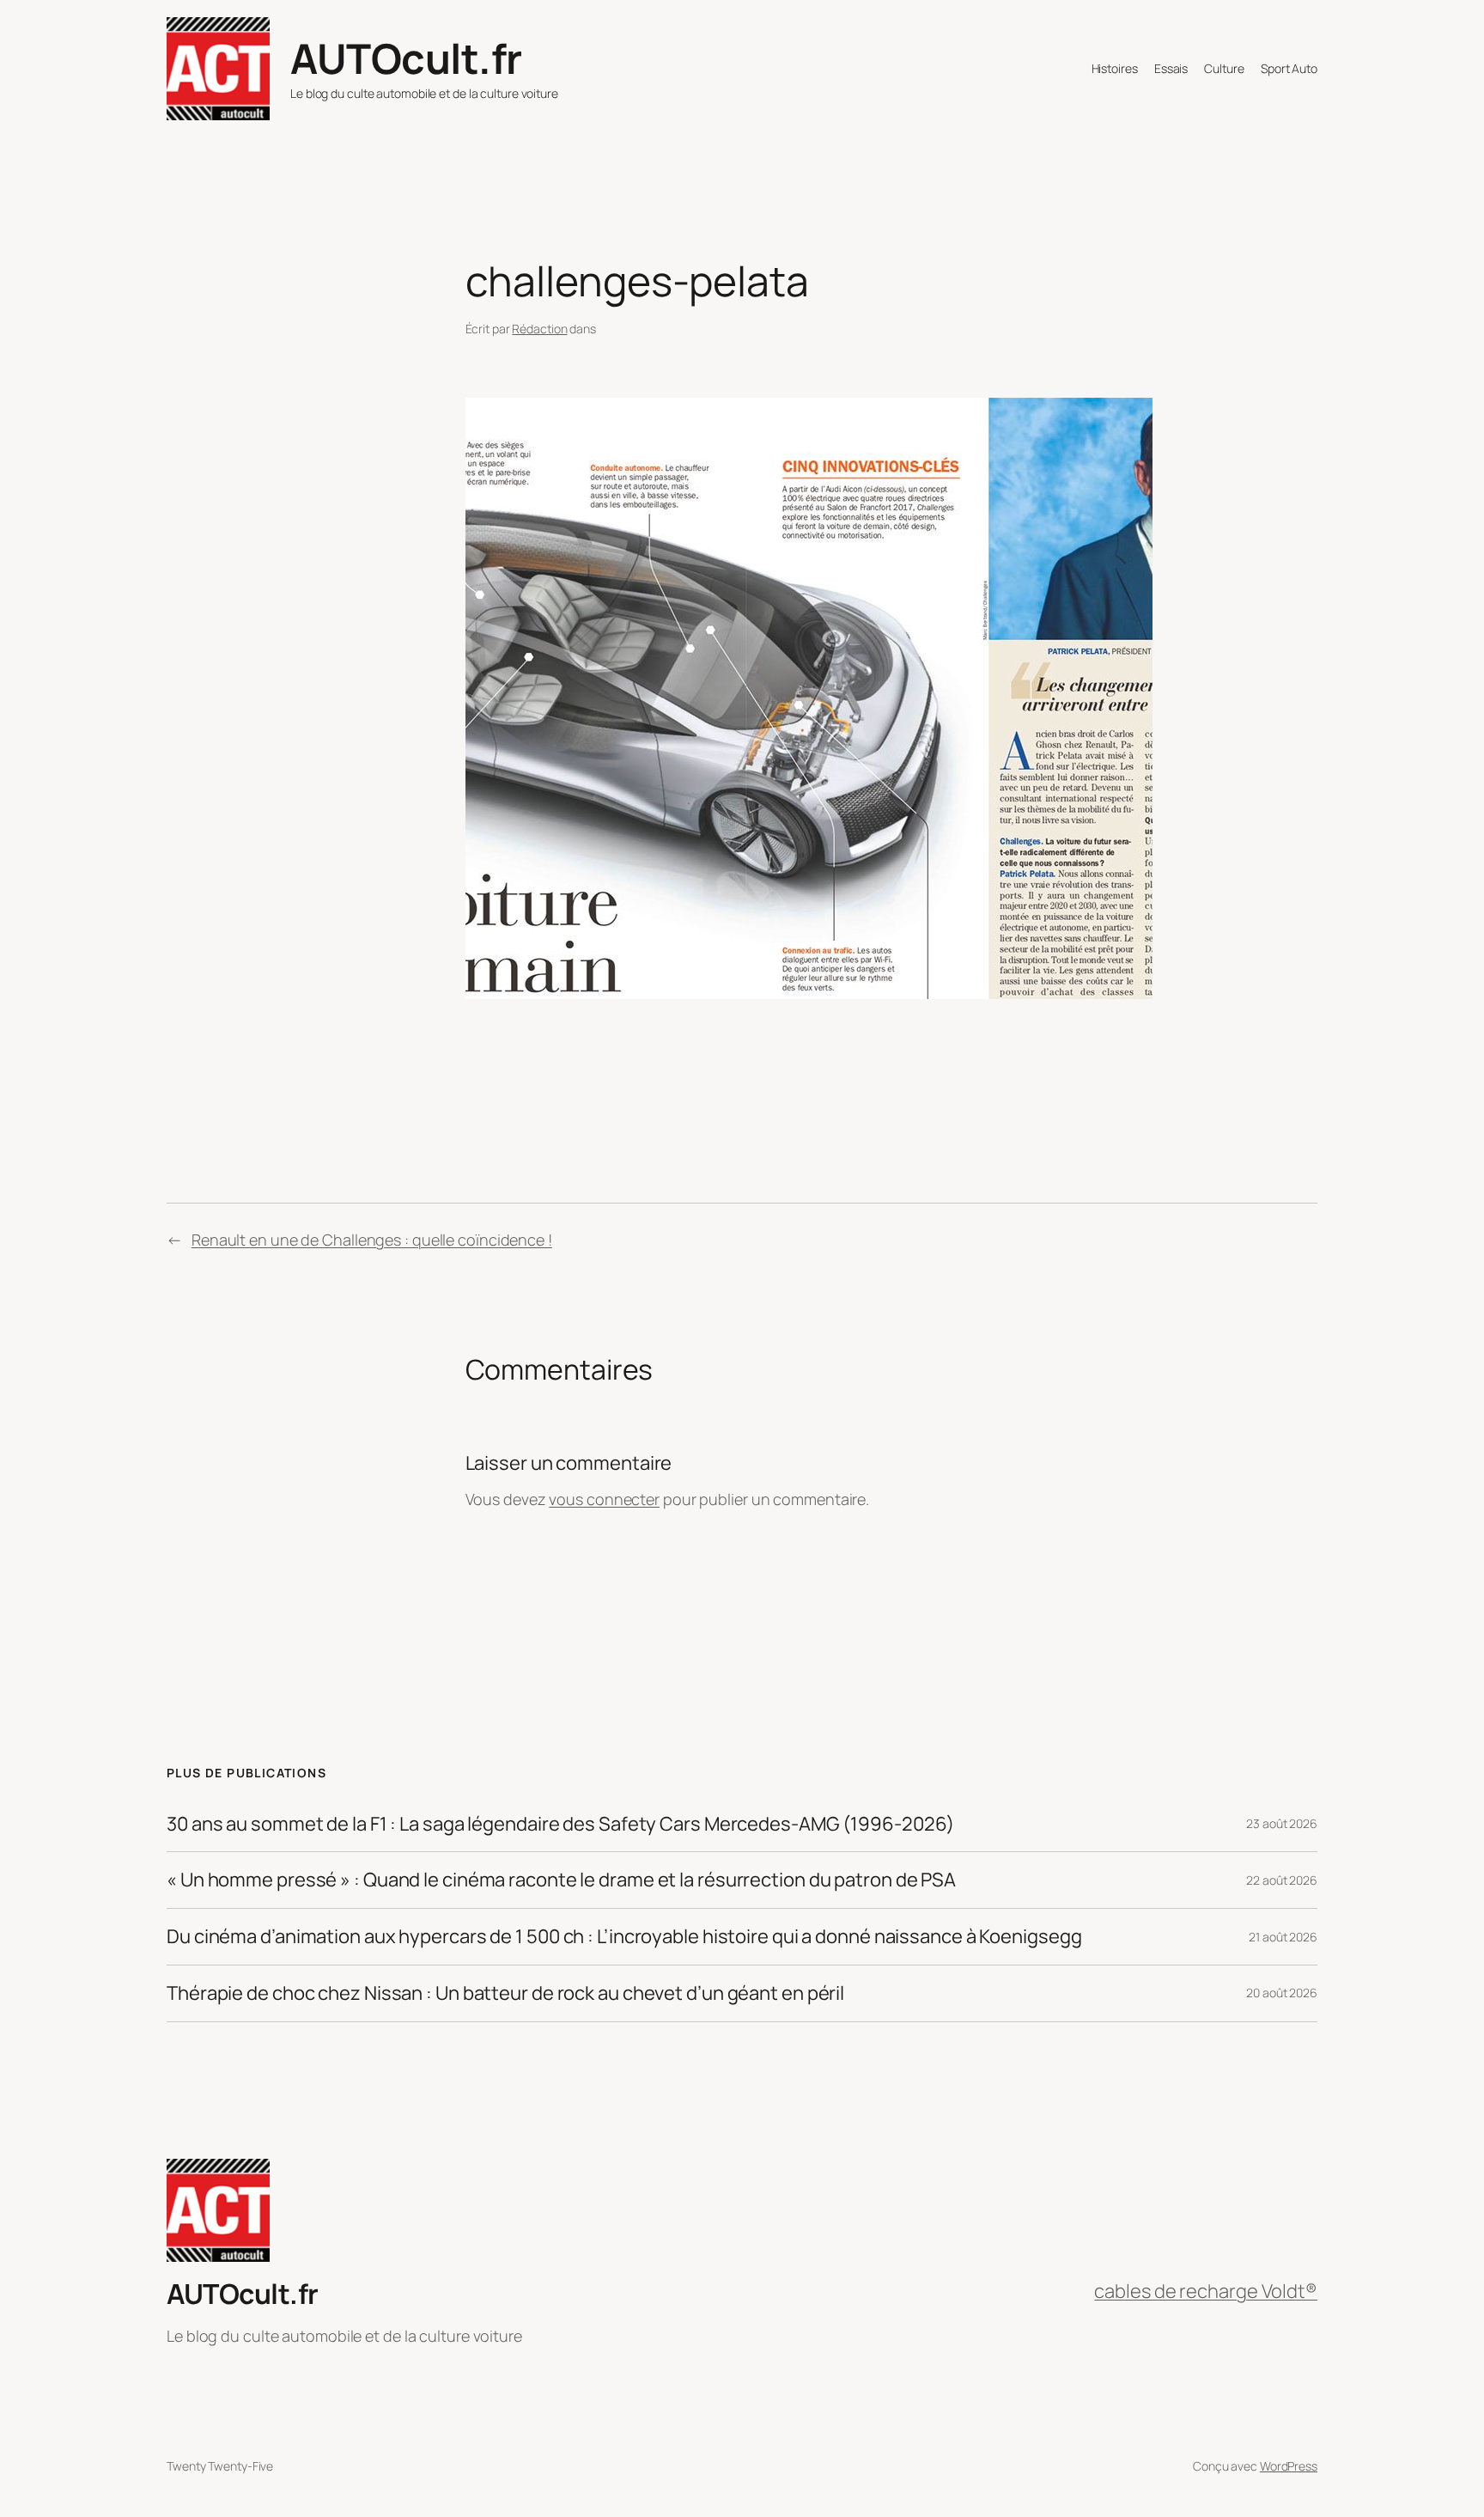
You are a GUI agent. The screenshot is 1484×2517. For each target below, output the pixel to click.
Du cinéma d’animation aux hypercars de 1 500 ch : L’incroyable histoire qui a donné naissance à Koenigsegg (624, 1937)
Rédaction (539, 329)
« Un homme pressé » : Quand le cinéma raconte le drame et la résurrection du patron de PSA (561, 1880)
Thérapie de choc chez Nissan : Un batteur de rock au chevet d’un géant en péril (505, 1993)
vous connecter (604, 1499)
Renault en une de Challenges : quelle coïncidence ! (372, 1240)
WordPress (1289, 2466)
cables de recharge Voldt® (1206, 2291)
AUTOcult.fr (406, 58)
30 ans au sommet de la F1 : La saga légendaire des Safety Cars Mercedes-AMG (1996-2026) (560, 1824)
